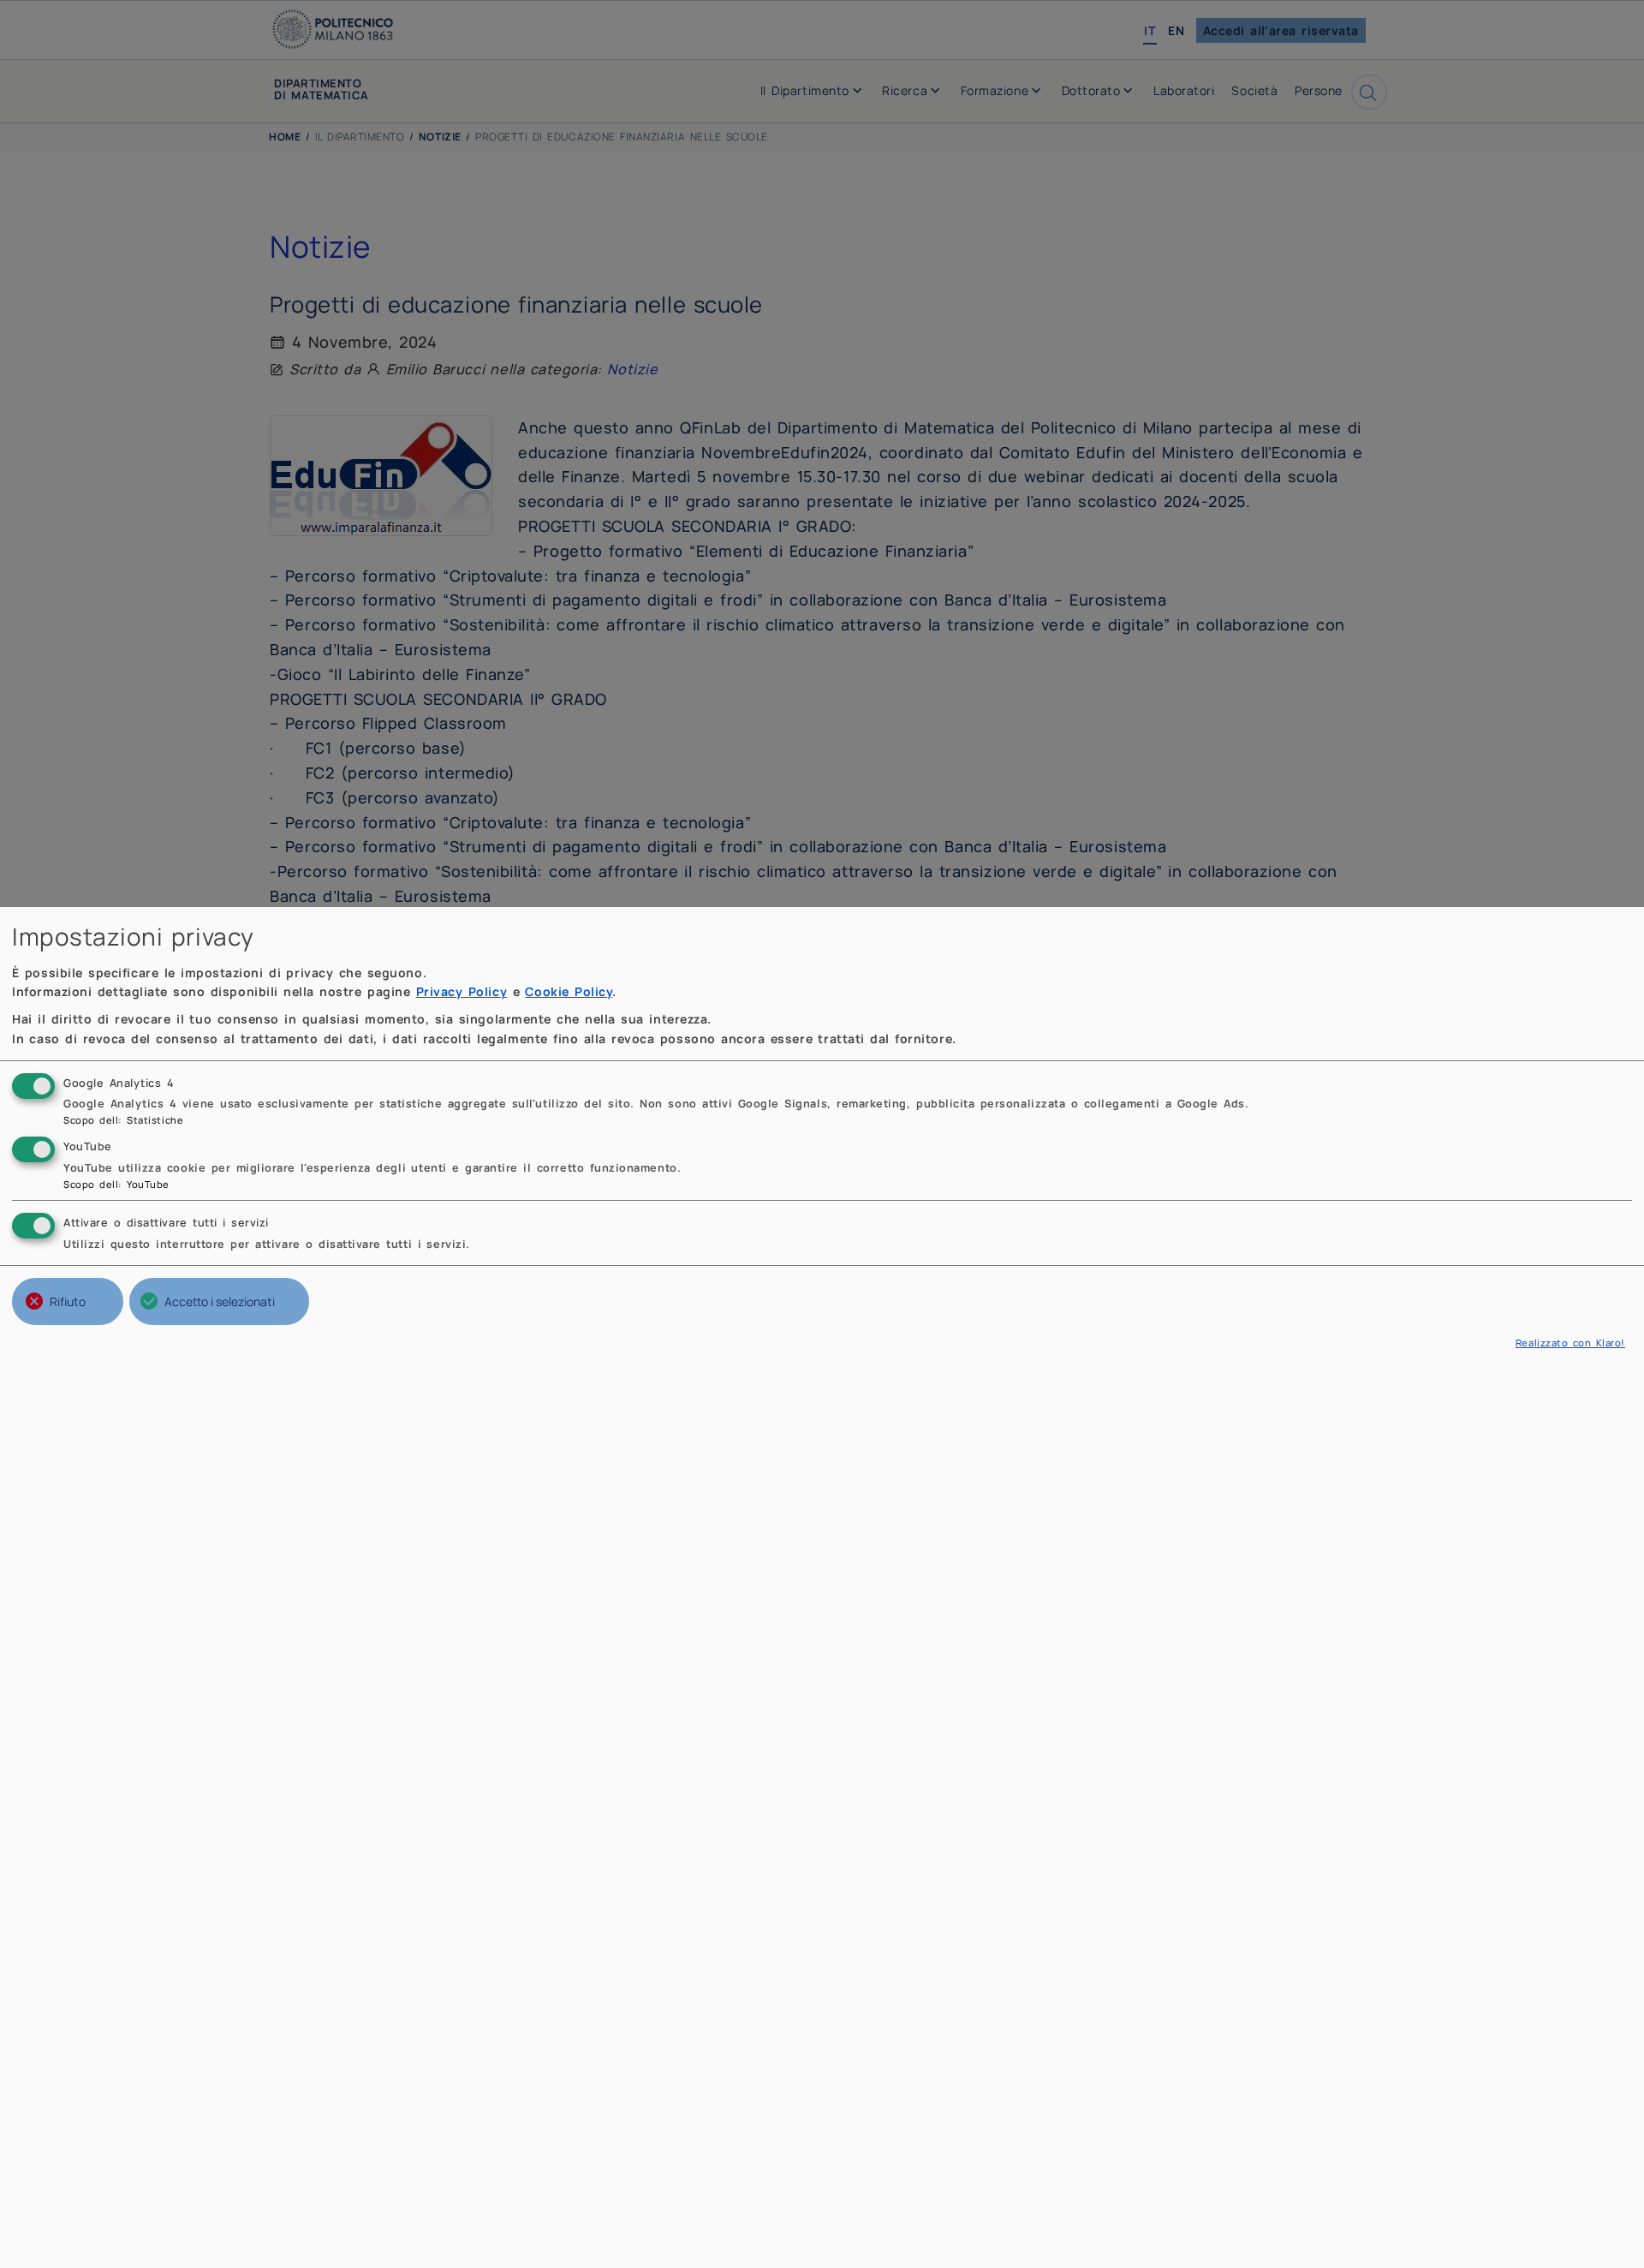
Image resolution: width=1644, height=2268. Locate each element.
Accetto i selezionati (220, 1301)
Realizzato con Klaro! (1570, 1343)
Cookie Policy (569, 991)
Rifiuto (68, 1301)
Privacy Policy (462, 991)
